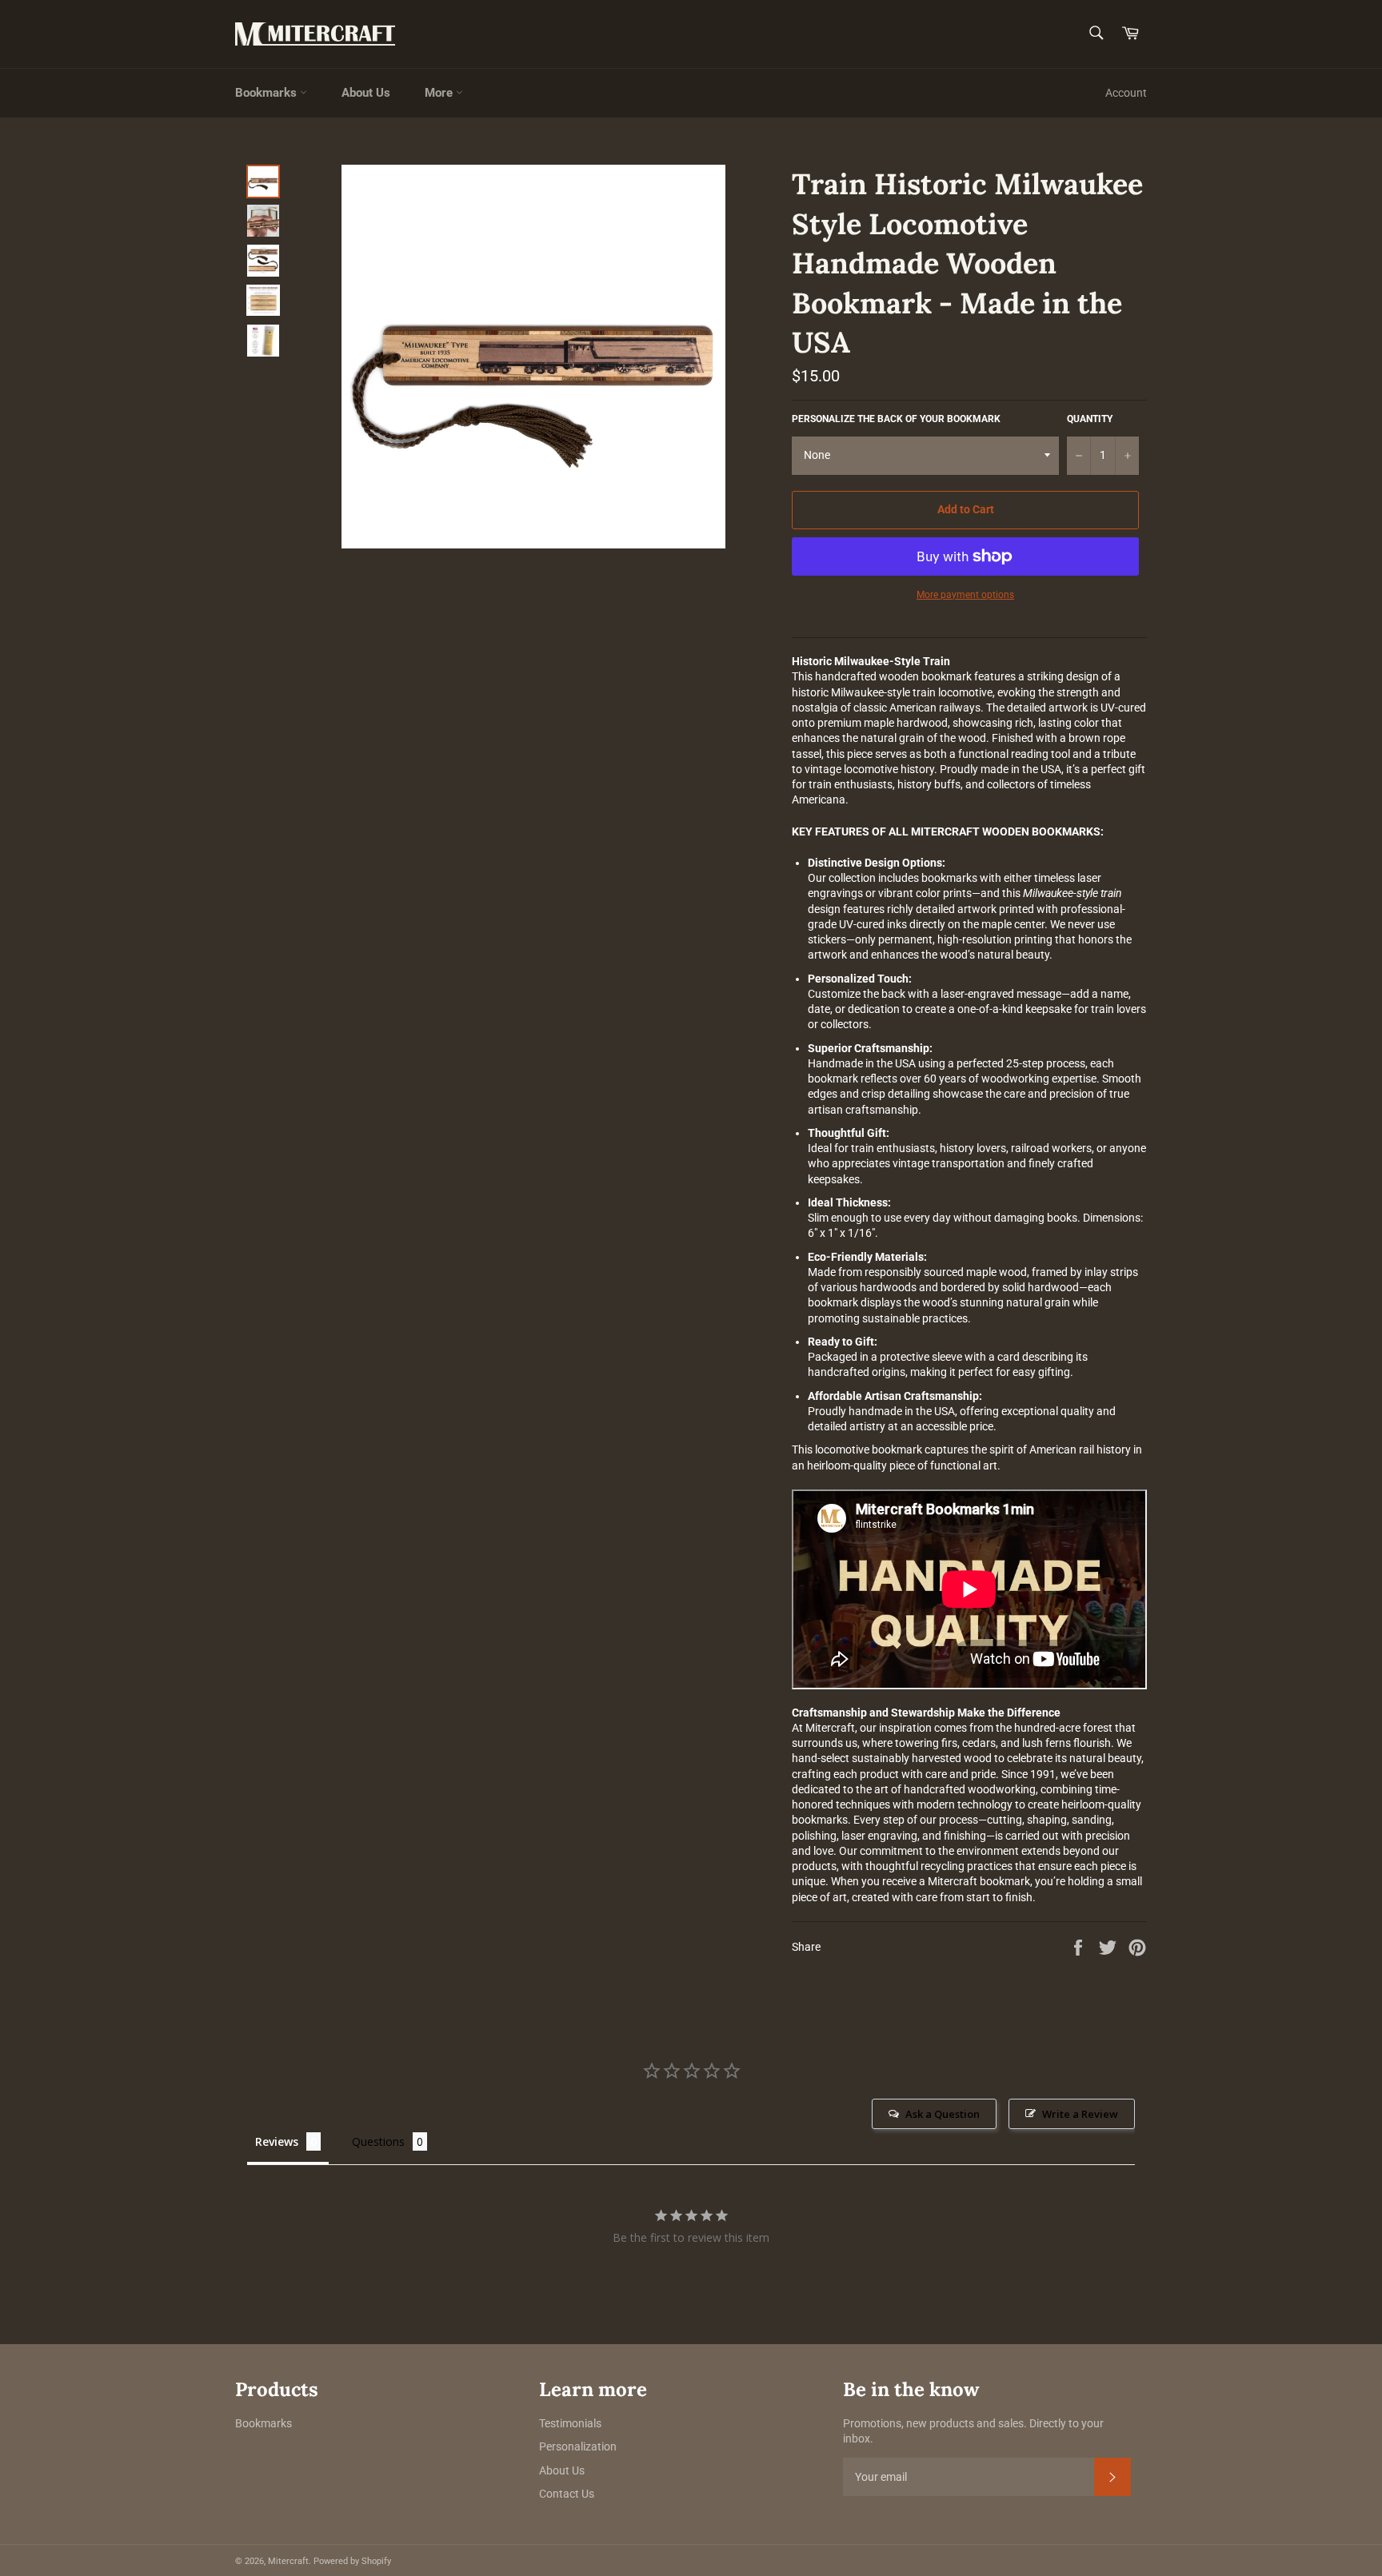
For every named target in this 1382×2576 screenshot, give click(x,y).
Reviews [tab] (277, 2141)
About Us (366, 93)
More (440, 93)
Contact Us (567, 2494)
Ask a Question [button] (943, 2114)
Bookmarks (268, 93)
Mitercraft (288, 2561)
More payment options (965, 595)
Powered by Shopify (352, 2561)
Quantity (1090, 419)
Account (1126, 93)
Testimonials (570, 2423)
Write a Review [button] (1080, 2114)
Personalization (578, 2446)
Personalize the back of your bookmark (896, 419)
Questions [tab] (378, 2141)
